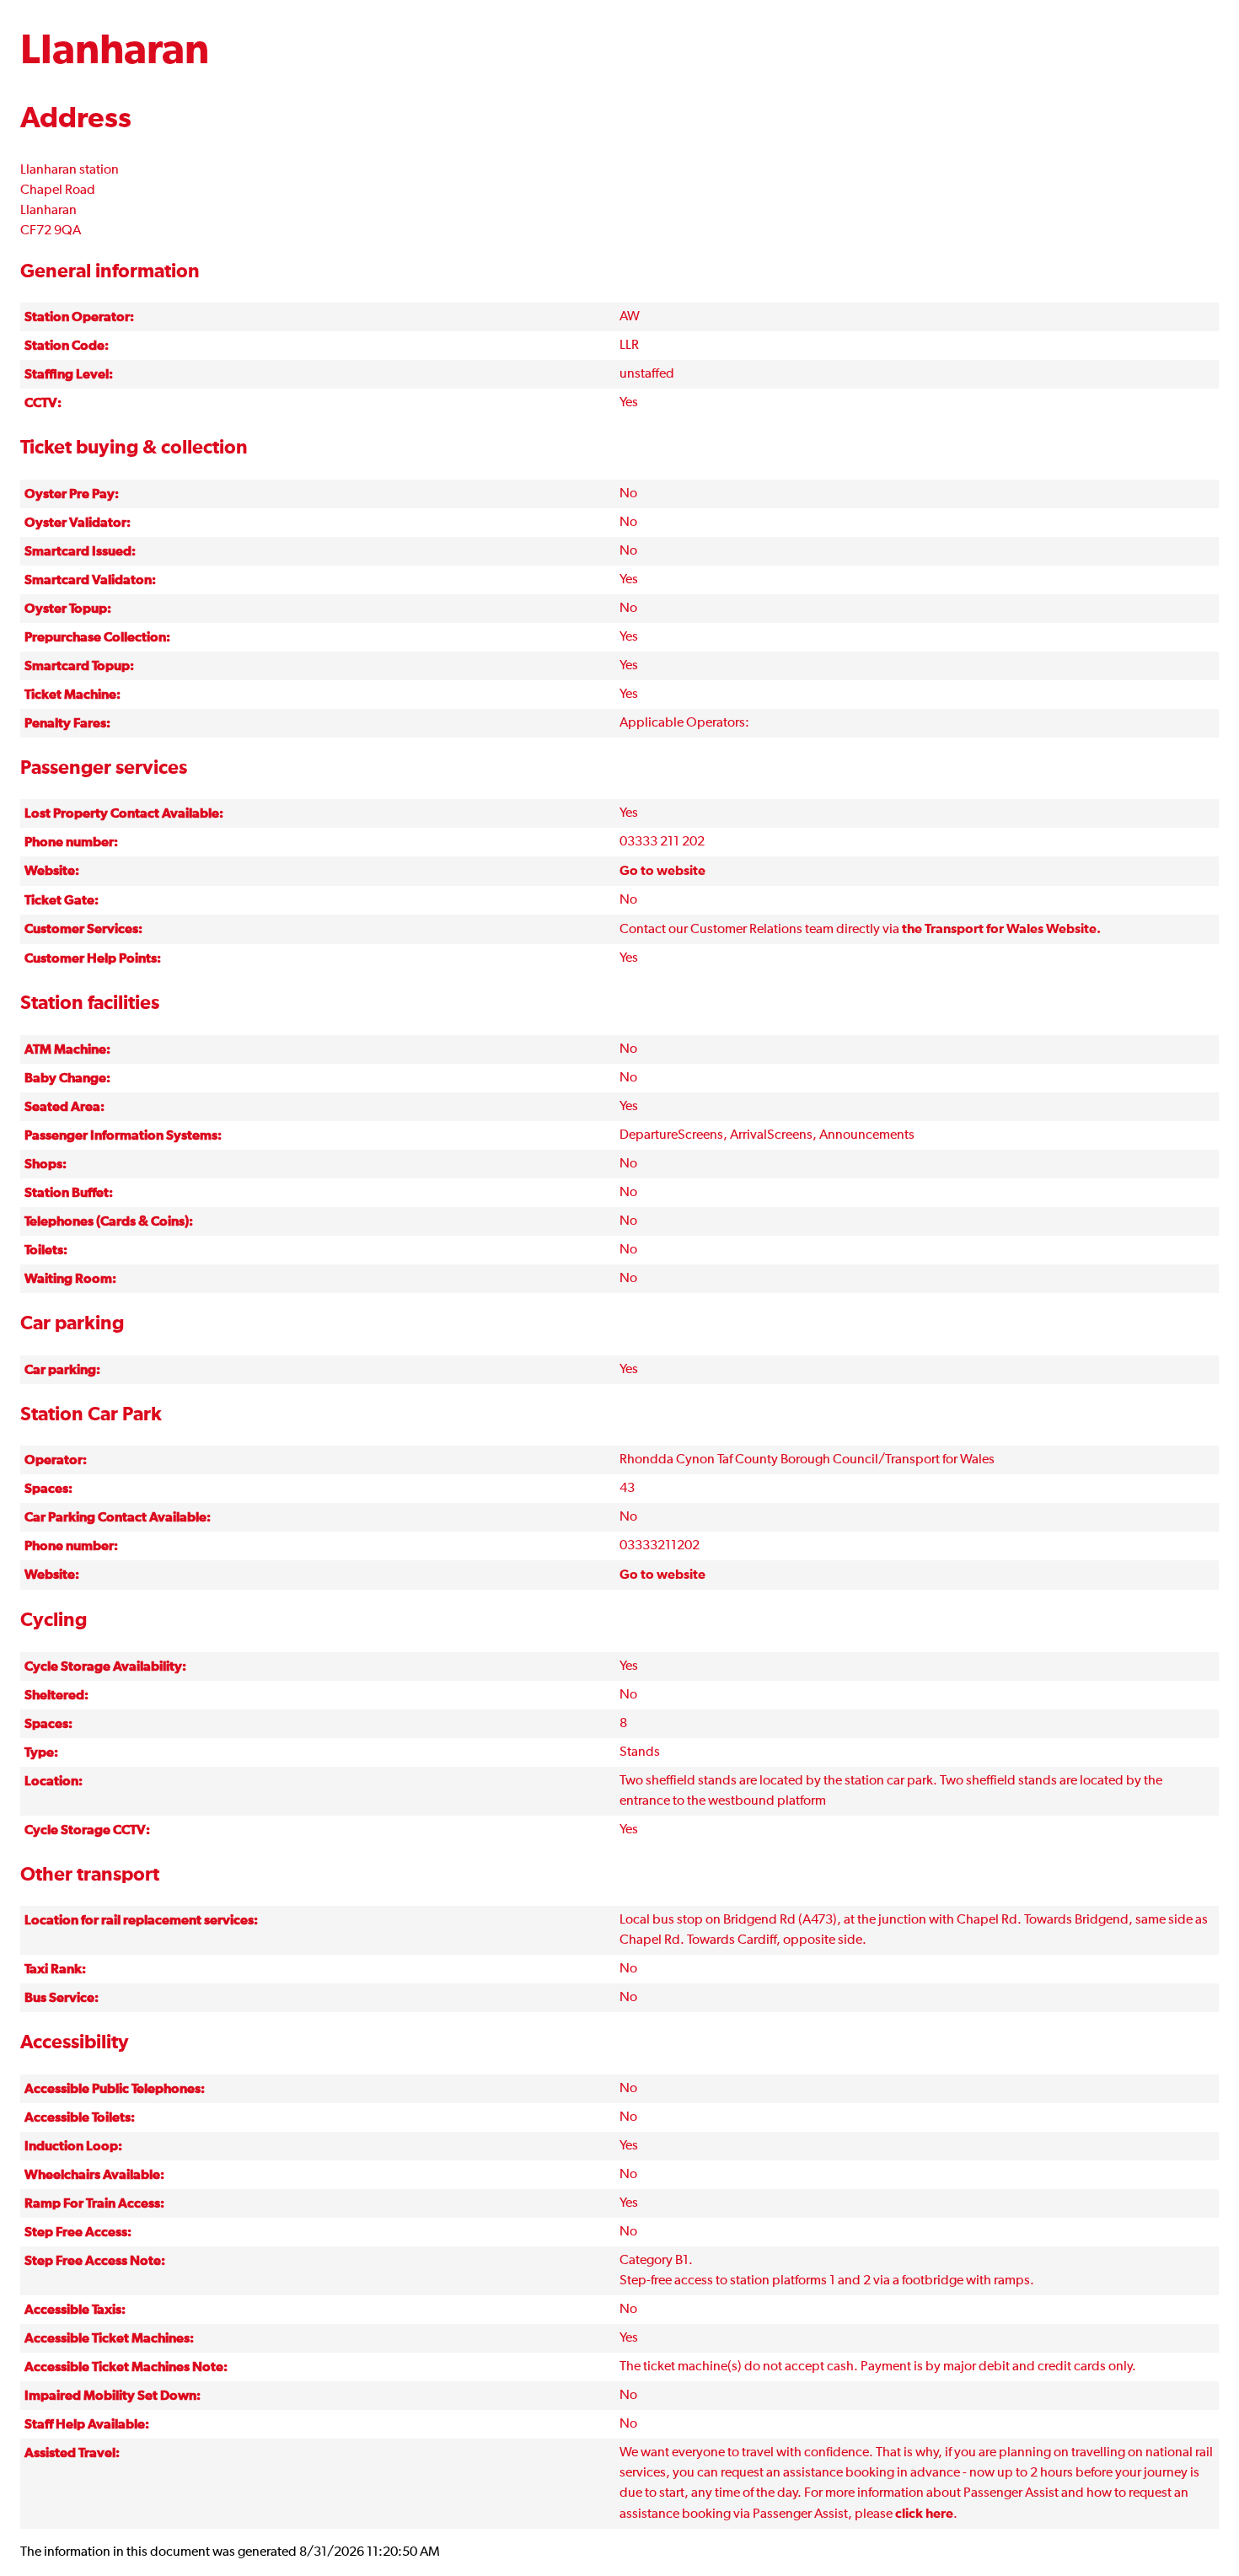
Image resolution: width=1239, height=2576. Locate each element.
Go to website (662, 871)
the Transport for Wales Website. (1001, 929)
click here (924, 2514)
